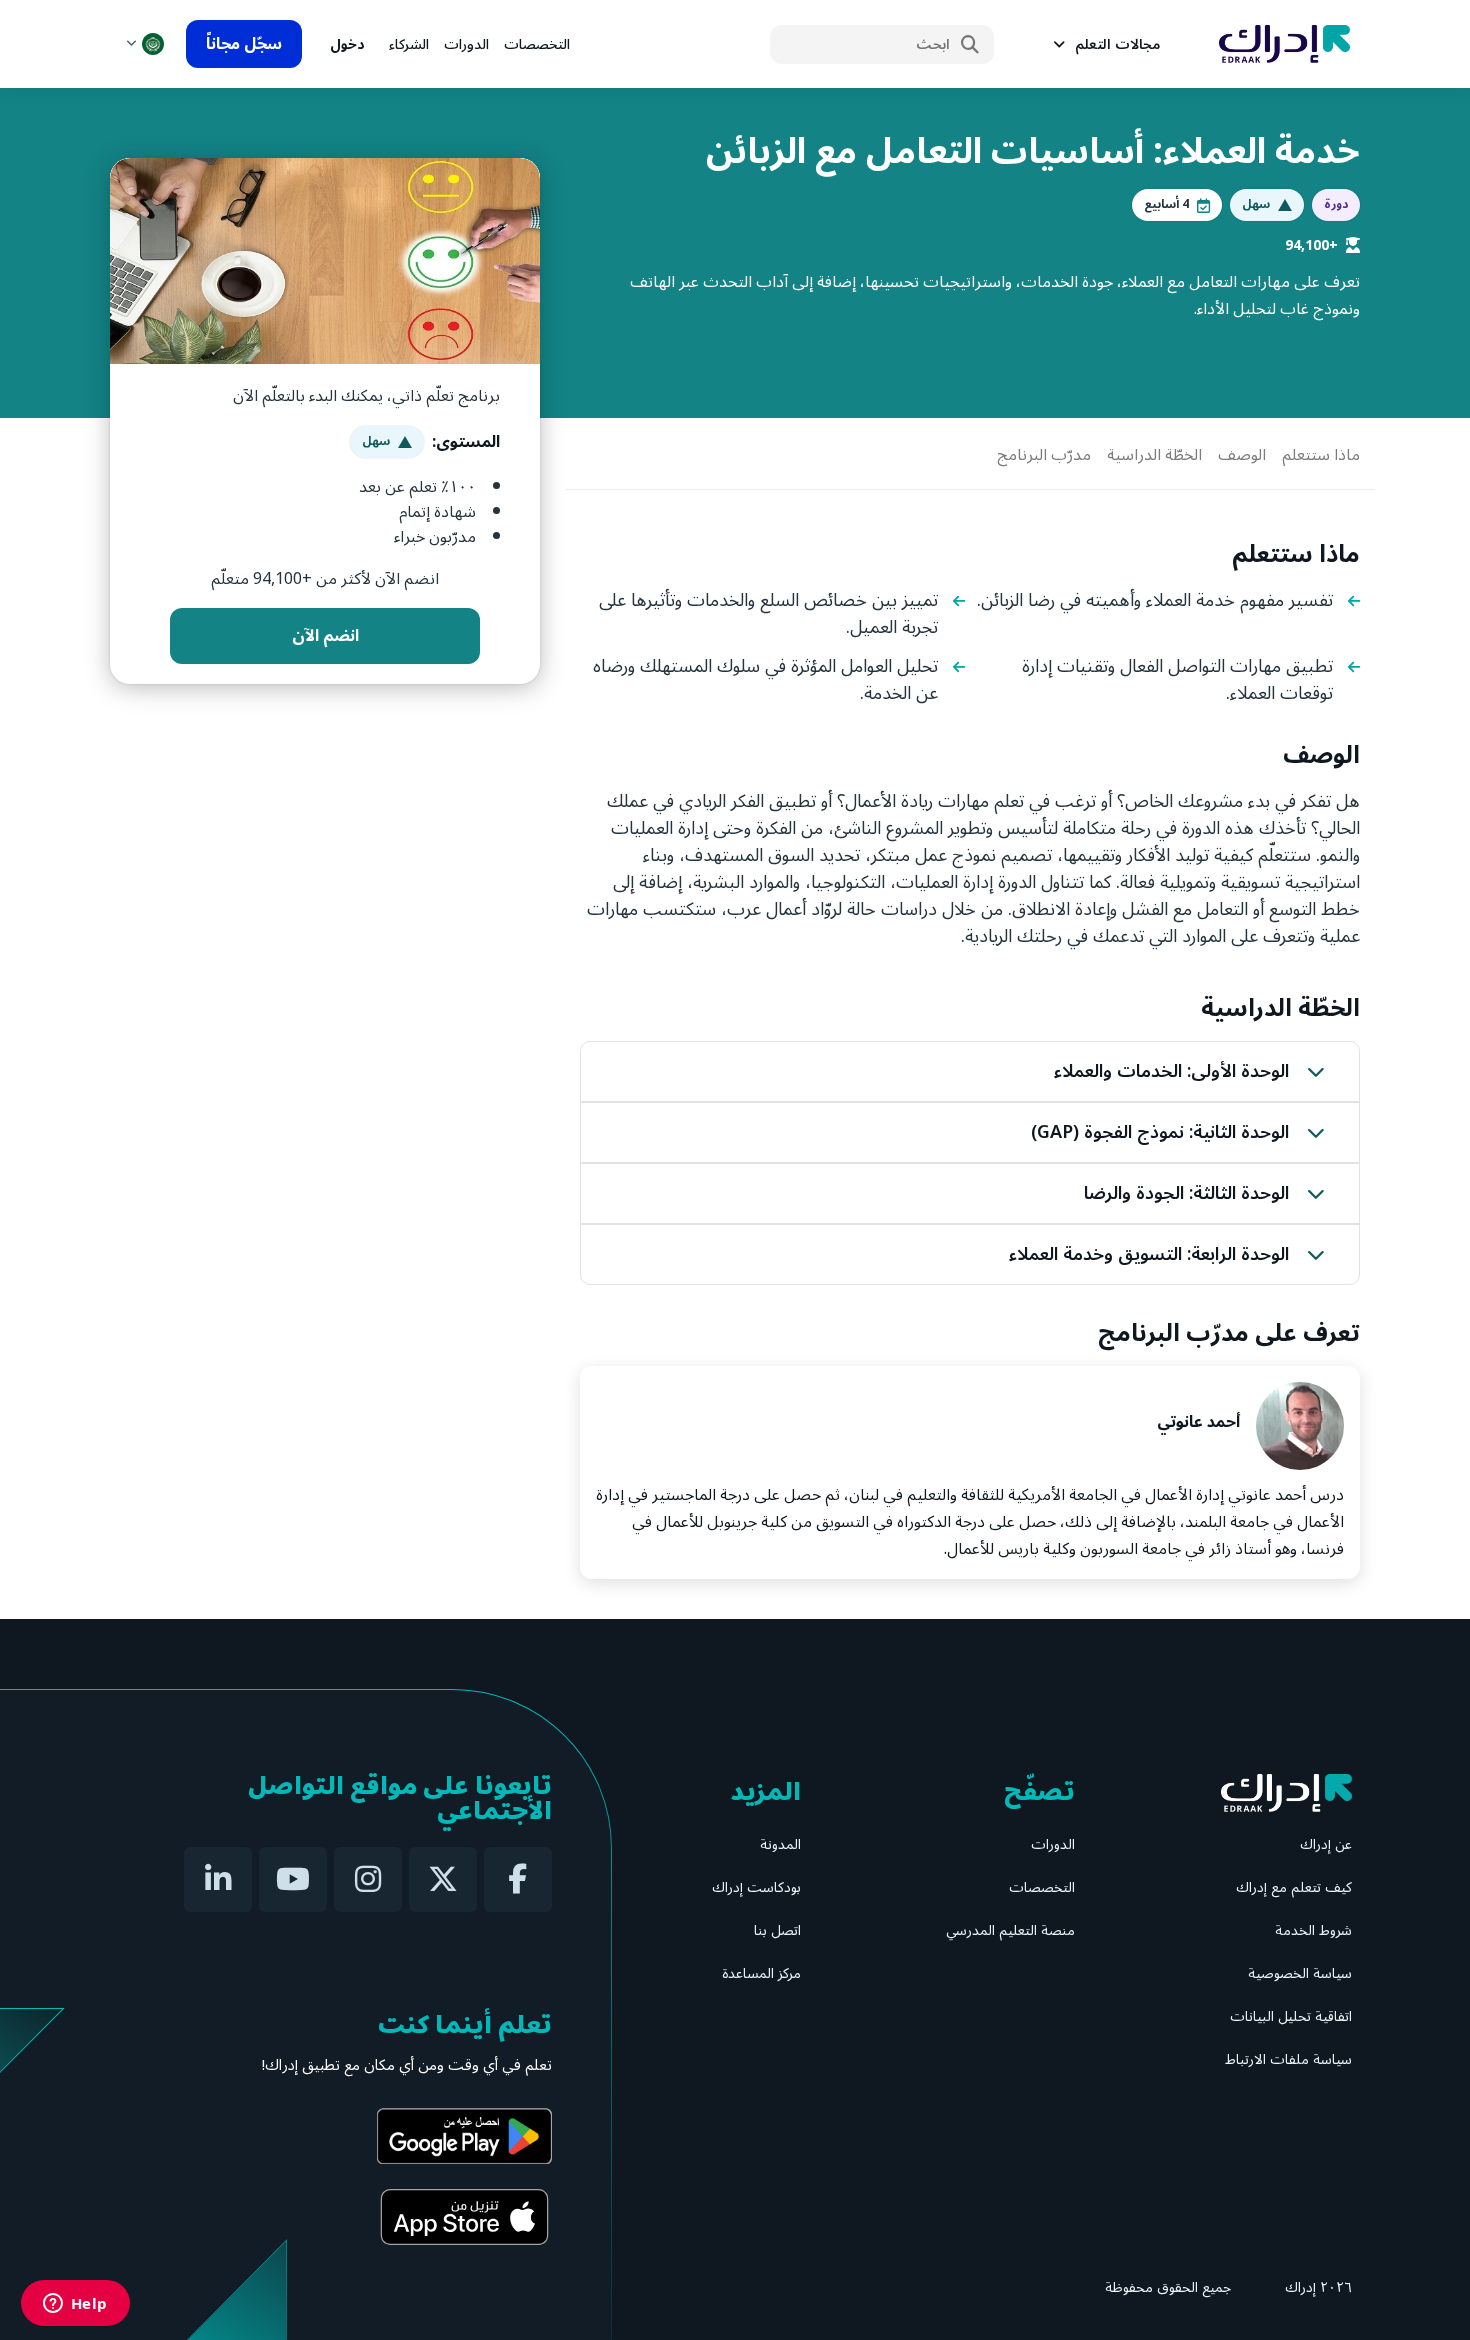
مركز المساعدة (761, 1973)
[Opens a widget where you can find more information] (75, 2305)
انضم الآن (325, 636)
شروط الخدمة (1313, 1930)
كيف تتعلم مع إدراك (1294, 1887)
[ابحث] (970, 45)
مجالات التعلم (1117, 44)
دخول (347, 44)
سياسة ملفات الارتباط (1288, 2059)
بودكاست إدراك (756, 1887)
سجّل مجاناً (244, 44)
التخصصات (537, 44)
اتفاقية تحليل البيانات (1291, 2016)
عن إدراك (1326, 1844)
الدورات (466, 44)
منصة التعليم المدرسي (1010, 1930)
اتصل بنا (777, 1930)
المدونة (780, 1844)
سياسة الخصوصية (1300, 1973)
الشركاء (409, 44)
